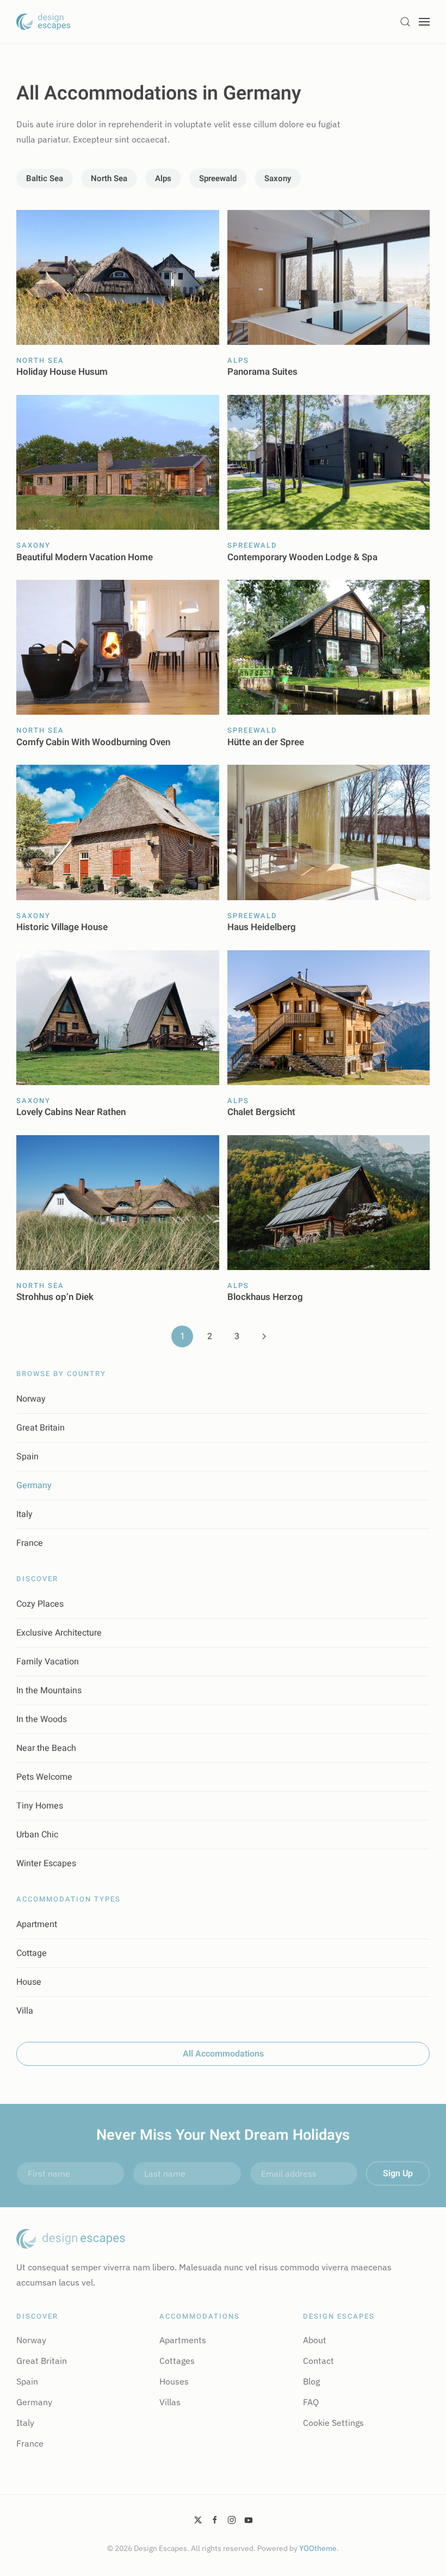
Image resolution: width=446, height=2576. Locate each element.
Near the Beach (46, 1748)
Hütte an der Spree (266, 742)
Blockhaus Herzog (265, 1297)
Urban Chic (37, 1835)
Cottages (177, 2361)
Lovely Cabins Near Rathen (71, 1112)
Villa (25, 2011)
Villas (170, 2402)
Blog (311, 2381)
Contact (318, 2361)
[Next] (264, 1336)
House (29, 1982)
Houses (174, 2381)
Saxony (278, 178)
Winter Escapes (46, 1863)
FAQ (311, 2402)
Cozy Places (40, 1604)
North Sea (109, 178)
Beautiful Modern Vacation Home (85, 557)
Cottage (32, 1953)
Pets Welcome (44, 1777)
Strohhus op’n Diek (55, 1297)
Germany (34, 1485)
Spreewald (218, 178)
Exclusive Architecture (59, 1633)
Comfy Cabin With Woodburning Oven (93, 742)
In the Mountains (49, 1691)
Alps (163, 178)
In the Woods (42, 1719)
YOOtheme (318, 2548)
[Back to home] (44, 22)
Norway (31, 1399)
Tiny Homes (40, 1806)
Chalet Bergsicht (261, 1112)
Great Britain (41, 1428)
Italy (24, 1514)
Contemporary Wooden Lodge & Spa (302, 557)
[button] (405, 22)
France (30, 1543)
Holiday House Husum (62, 372)
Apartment (37, 1924)
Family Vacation (48, 1662)
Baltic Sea (45, 178)
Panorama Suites (262, 372)
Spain (27, 1457)
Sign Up (398, 2173)
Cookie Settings (333, 2423)
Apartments (183, 2340)
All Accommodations (223, 2054)
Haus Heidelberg (262, 927)
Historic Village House (62, 927)
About (315, 2340)
